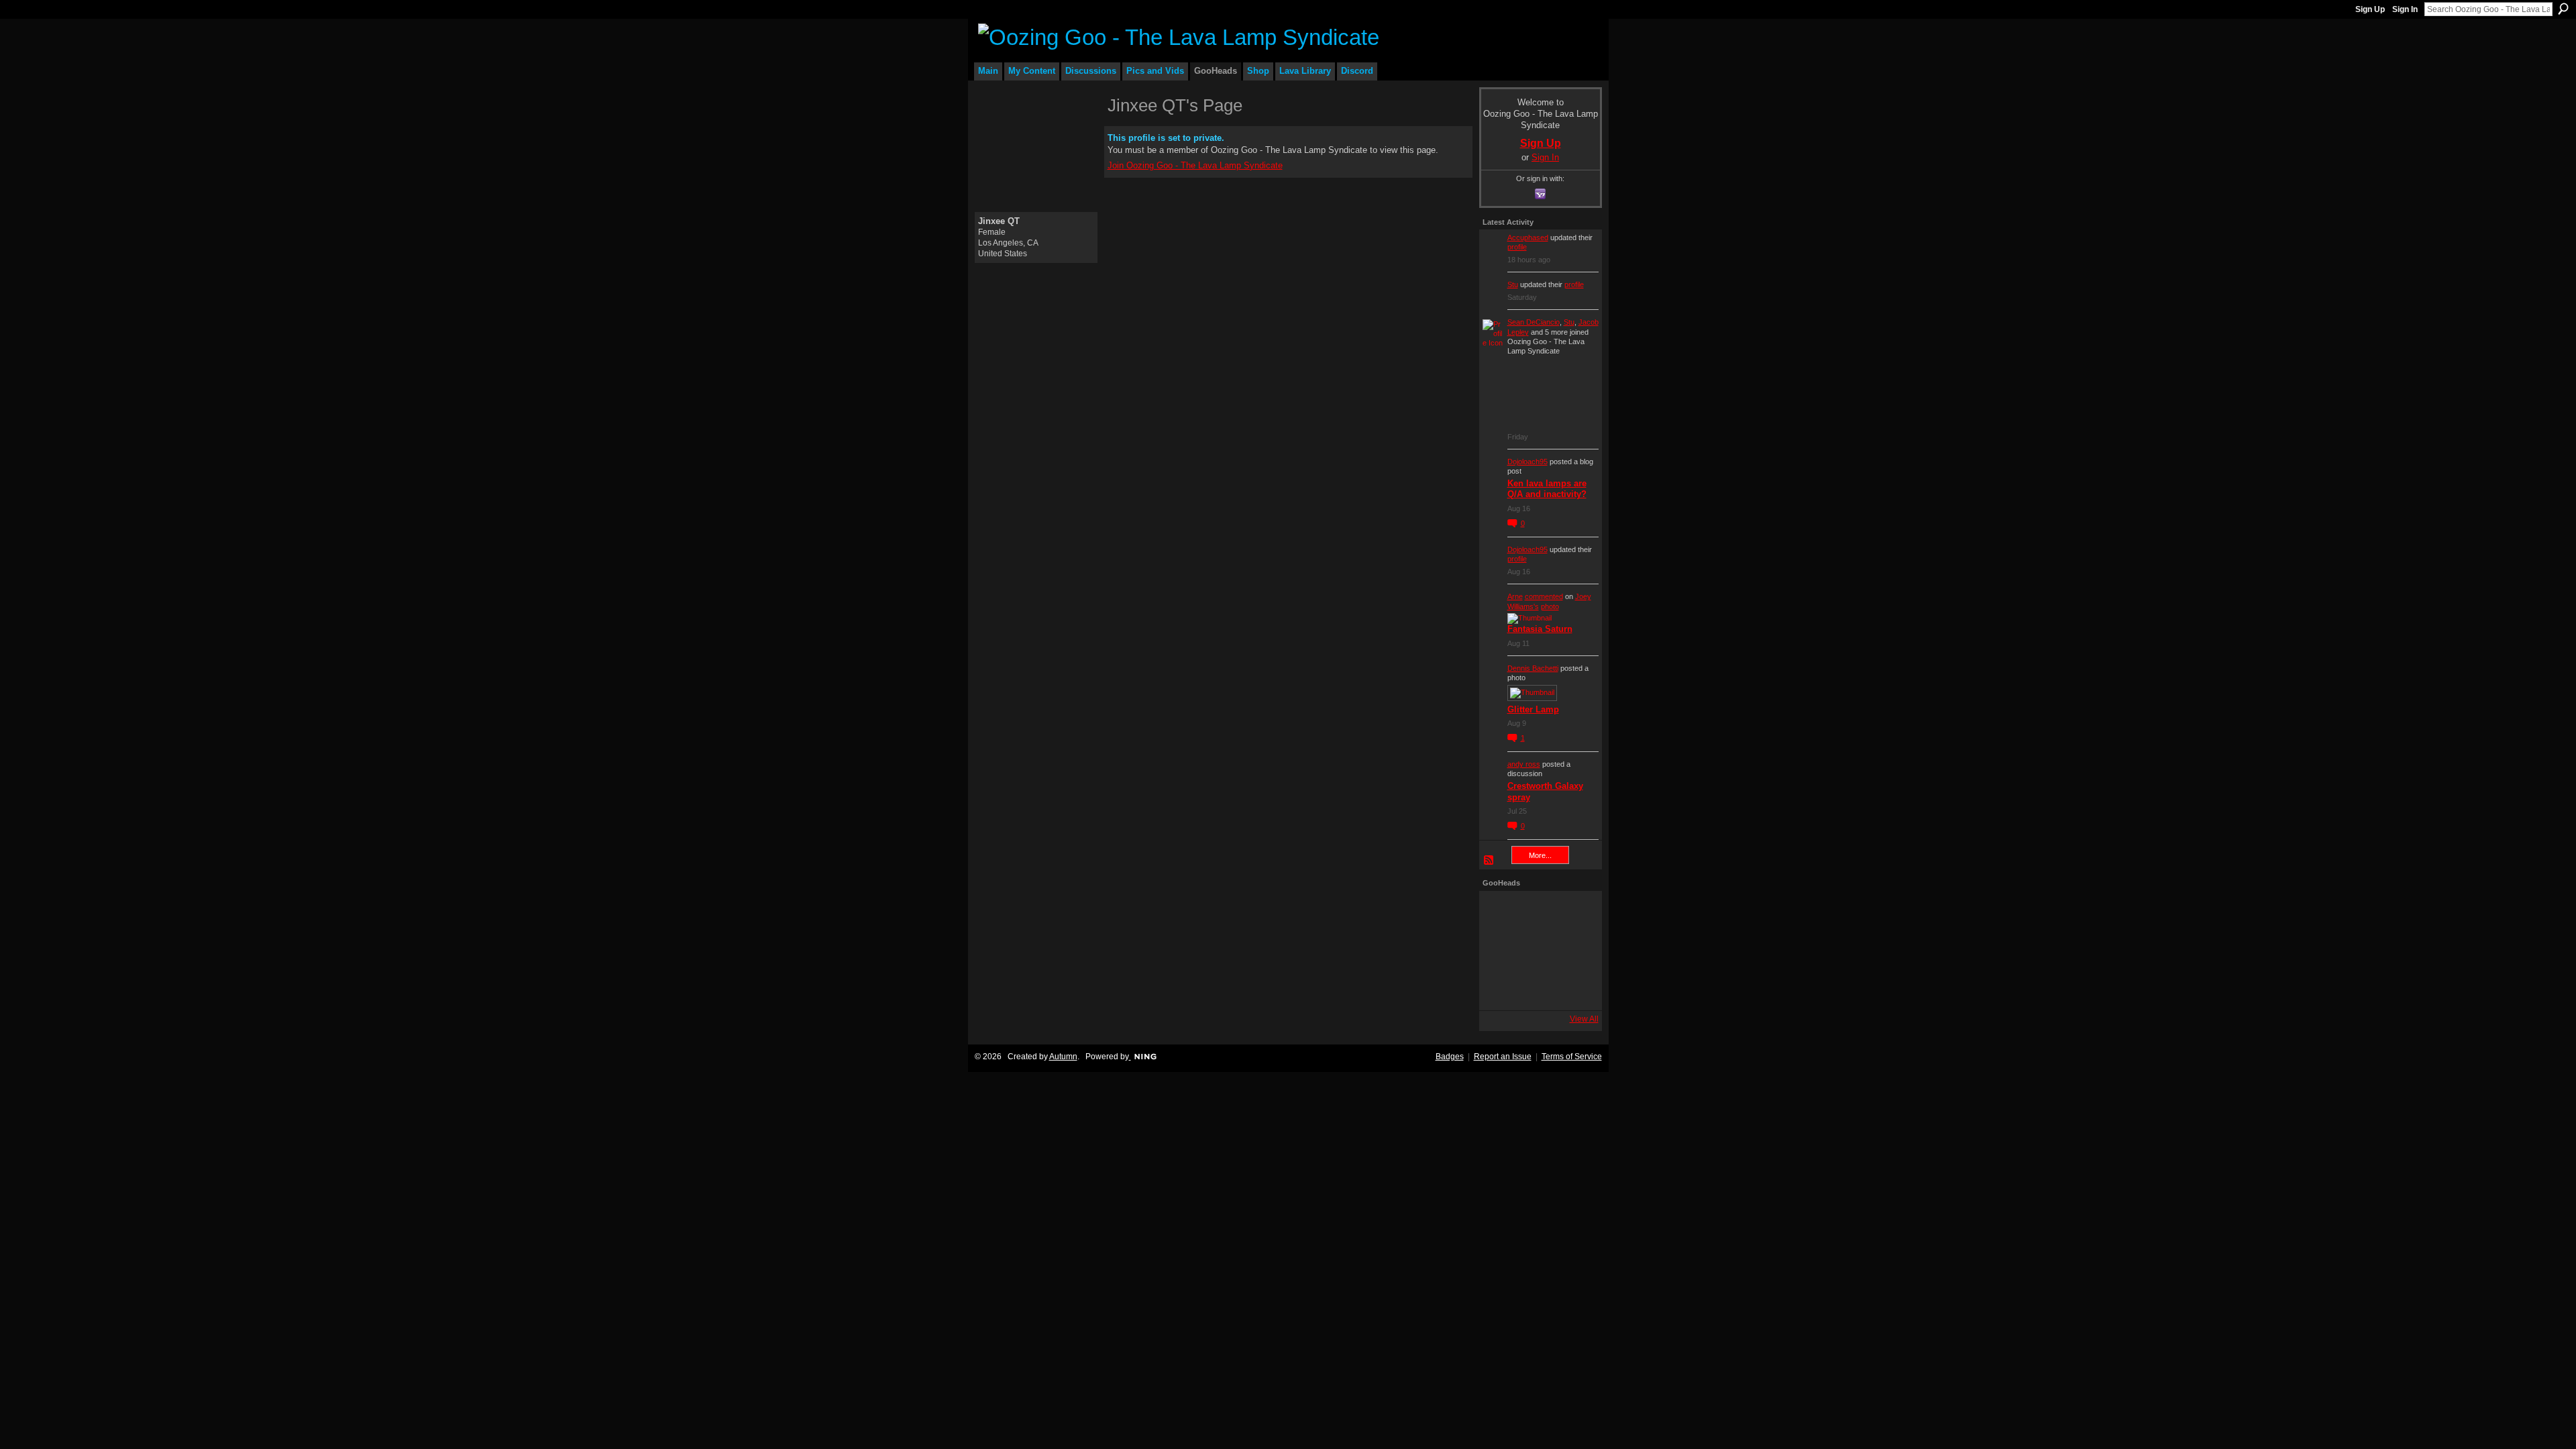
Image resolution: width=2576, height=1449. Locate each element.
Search (2563, 9)
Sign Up (2370, 9)
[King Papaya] (1501, 913)
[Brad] (1576, 951)
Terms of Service (1572, 1057)
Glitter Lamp (1533, 709)
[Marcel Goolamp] (1576, 988)
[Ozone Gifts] (1576, 913)
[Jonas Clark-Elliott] (1501, 951)
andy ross (1524, 764)
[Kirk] (1539, 951)
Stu (1513, 284)
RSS (1489, 861)
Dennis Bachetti (1533, 668)
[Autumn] (1501, 988)
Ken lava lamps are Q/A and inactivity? (1547, 489)
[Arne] (1539, 988)
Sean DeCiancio (1534, 322)
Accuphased (1528, 237)
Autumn (1063, 1057)
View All (1584, 1019)
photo (1550, 606)
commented (1544, 596)
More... (1540, 855)
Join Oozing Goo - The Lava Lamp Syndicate (1195, 165)
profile (1517, 247)
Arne (1515, 596)
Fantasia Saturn (1540, 629)
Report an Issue (1503, 1057)
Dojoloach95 (1527, 462)
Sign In (2405, 9)
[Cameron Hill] (1539, 913)
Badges (1450, 1057)
